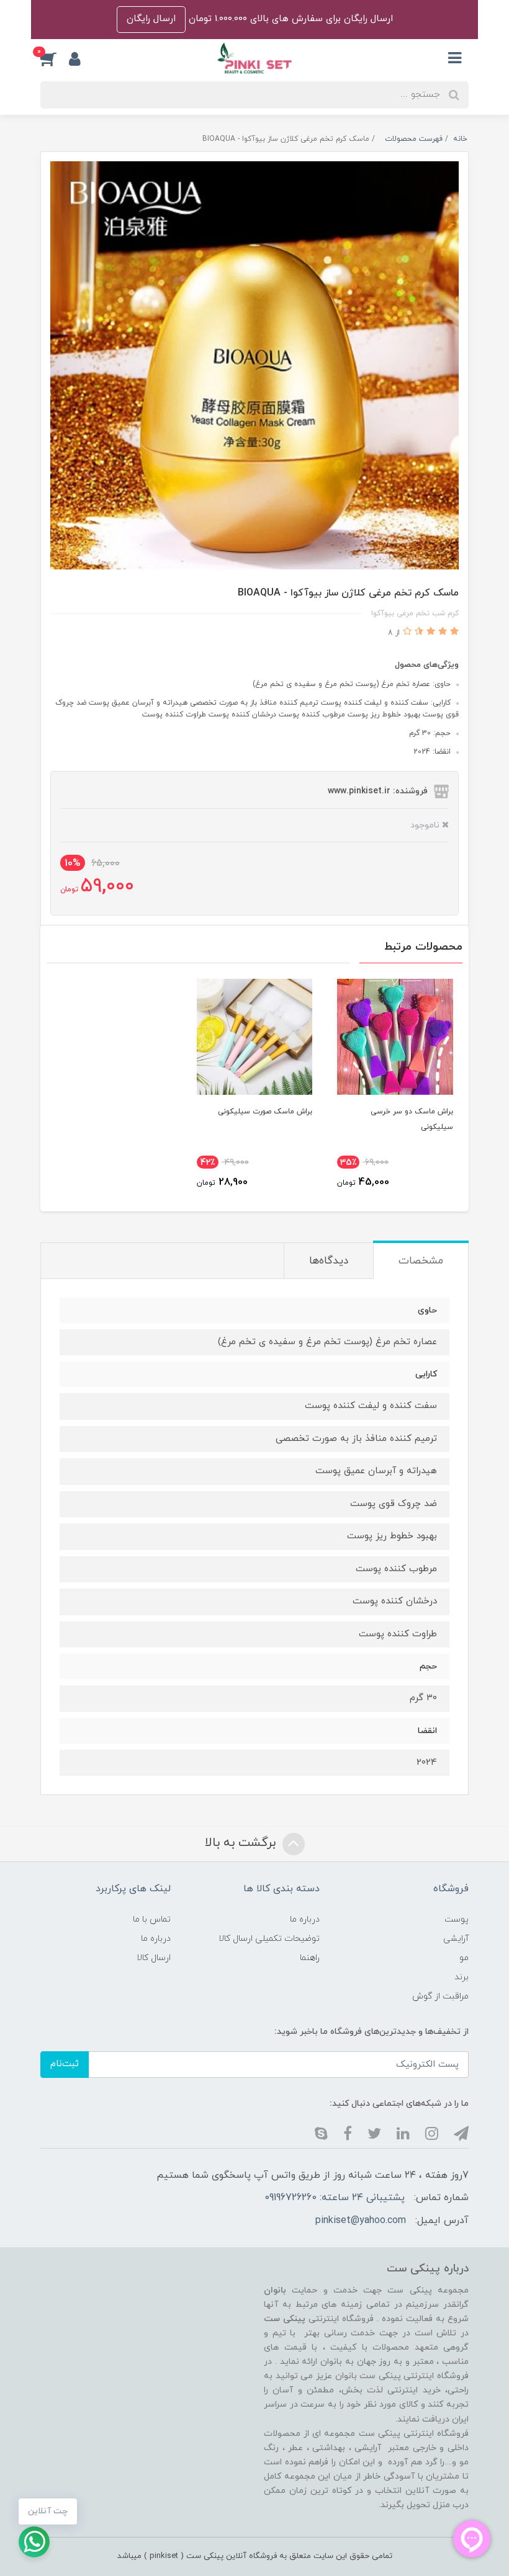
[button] (55, 58)
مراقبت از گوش (440, 1996)
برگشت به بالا (242, 1843)
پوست (457, 1919)
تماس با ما (152, 1919)
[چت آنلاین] (34, 2542)
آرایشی (456, 1939)
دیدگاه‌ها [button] (329, 1261)
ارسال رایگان (151, 19)
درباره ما (305, 1919)
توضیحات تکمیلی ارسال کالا (269, 1939)
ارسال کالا (154, 1958)
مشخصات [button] (421, 1261)
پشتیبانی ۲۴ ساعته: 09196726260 (335, 2198)
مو (464, 1958)
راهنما (310, 1958)
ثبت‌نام (65, 2064)
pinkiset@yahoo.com (361, 2221)
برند (462, 1977)
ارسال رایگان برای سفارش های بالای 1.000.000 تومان (289, 19)
